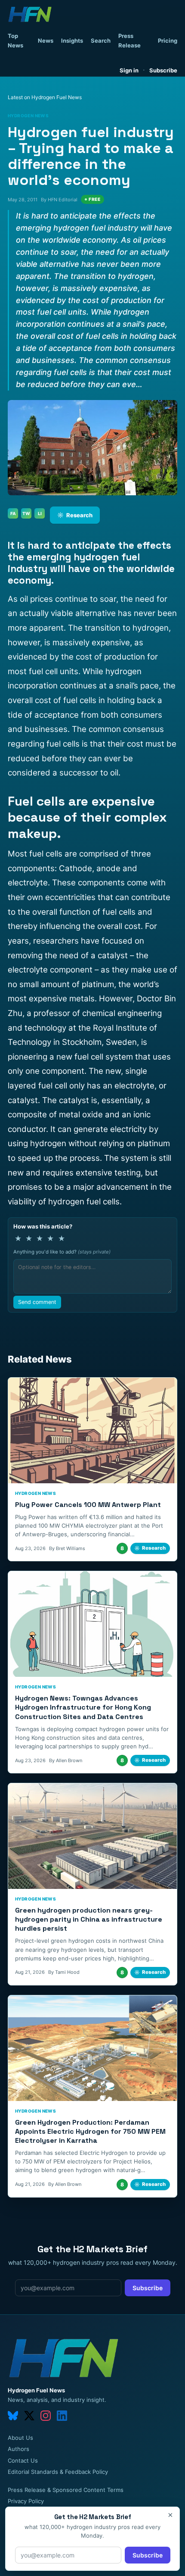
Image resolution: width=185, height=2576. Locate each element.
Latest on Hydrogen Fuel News (45, 97)
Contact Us (23, 2460)
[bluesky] (13, 2416)
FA (13, 513)
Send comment (37, 1302)
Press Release (129, 41)
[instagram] (46, 2416)
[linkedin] (62, 2416)
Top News (15, 41)
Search (101, 41)
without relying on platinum (119, 1143)
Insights (72, 41)
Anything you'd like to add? (62, 1252)
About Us (20, 2438)
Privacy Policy (26, 2501)
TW (26, 513)
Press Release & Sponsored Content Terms (66, 2490)
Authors (18, 2449)
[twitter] (29, 2416)
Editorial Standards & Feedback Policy (58, 2472)
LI (40, 513)
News (46, 41)
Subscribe (163, 70)
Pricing (168, 41)
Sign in (129, 70)
